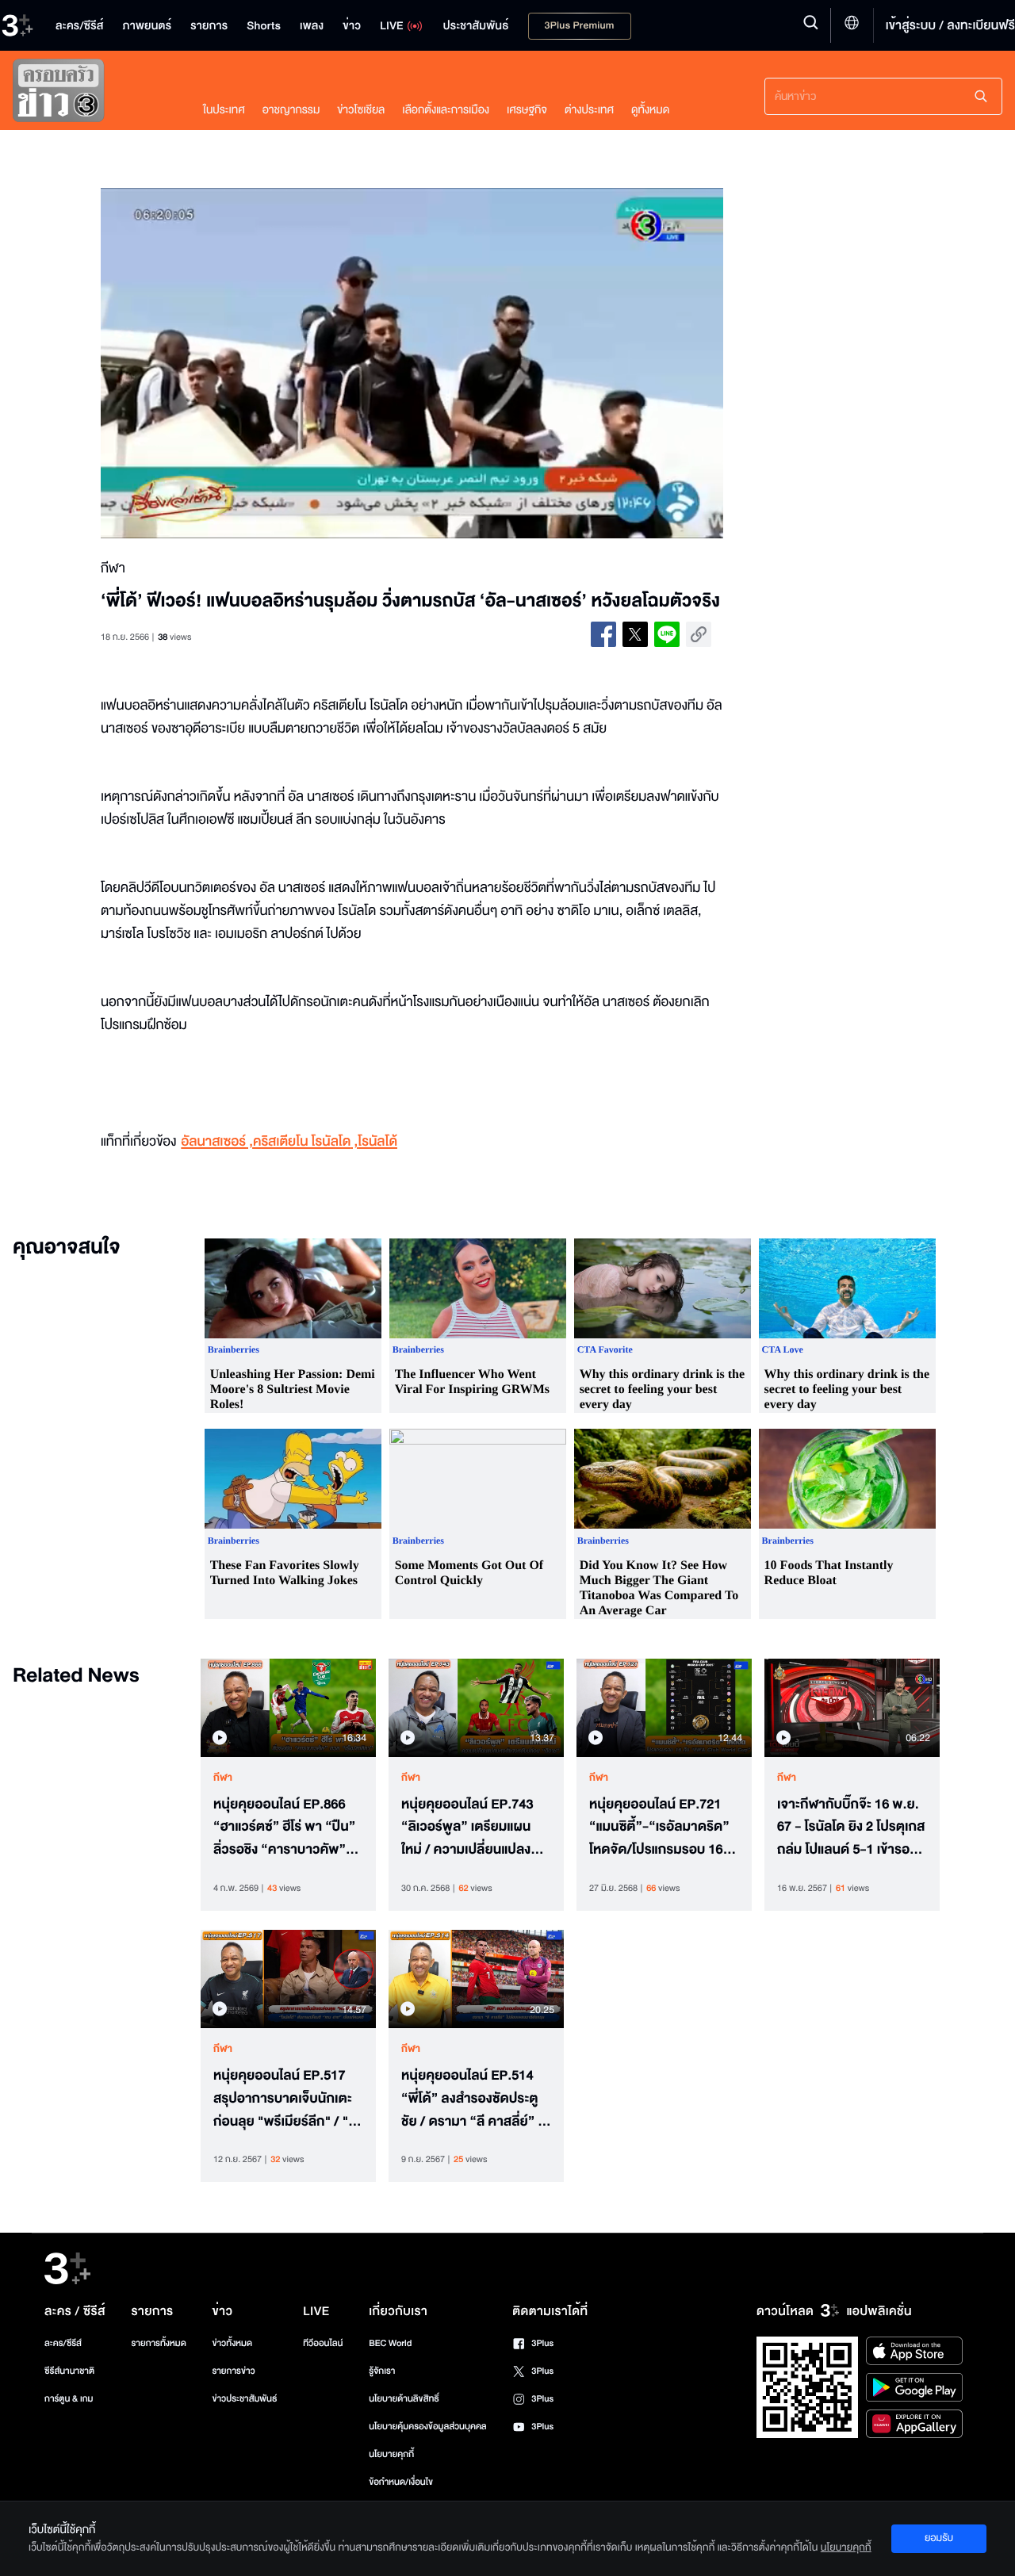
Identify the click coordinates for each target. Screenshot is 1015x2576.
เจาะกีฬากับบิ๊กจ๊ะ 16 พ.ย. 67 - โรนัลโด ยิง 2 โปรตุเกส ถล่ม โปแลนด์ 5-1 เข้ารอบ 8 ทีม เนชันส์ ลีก (851, 1828)
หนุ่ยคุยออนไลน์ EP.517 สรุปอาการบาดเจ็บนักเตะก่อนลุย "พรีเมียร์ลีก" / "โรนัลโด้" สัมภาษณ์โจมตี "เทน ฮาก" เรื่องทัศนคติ (286, 2099)
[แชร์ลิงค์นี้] (699, 634)
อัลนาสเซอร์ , (217, 1142)
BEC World (390, 2343)
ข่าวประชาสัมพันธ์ (244, 2399)
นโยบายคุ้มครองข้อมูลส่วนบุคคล (428, 2427)
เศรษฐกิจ (527, 110)
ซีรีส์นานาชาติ (69, 2371)
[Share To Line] (667, 634)
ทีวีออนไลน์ (323, 2343)
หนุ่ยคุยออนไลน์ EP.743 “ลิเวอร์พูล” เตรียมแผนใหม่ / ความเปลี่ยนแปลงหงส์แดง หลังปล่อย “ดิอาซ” (467, 1828)
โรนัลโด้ (377, 1142)
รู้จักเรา (382, 2371)
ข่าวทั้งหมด (232, 2343)
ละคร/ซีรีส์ (63, 2343)
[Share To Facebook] (603, 634)
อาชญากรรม (291, 110)
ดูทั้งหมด (650, 110)
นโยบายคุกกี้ (391, 2454)
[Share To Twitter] (635, 634)
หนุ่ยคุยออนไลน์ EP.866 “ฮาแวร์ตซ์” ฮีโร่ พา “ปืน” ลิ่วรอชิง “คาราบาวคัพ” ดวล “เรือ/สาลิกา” (284, 1828)
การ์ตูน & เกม (69, 2399)
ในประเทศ (224, 110)
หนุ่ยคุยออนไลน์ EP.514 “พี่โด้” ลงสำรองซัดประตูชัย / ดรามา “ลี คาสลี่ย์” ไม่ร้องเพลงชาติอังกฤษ (476, 2099)
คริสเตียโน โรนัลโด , (305, 1142)
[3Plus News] (92, 94)
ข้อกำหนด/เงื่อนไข (401, 2482)
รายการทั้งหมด (158, 2343)
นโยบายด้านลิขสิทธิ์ (404, 2399)
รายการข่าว (233, 2371)
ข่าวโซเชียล (361, 110)
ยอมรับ (939, 2538)
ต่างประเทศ (589, 110)
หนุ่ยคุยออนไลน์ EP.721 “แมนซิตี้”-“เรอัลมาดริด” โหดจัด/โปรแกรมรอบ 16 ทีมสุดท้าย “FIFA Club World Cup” (659, 1828)
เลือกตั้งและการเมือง (446, 110)
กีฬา (223, 1778)
